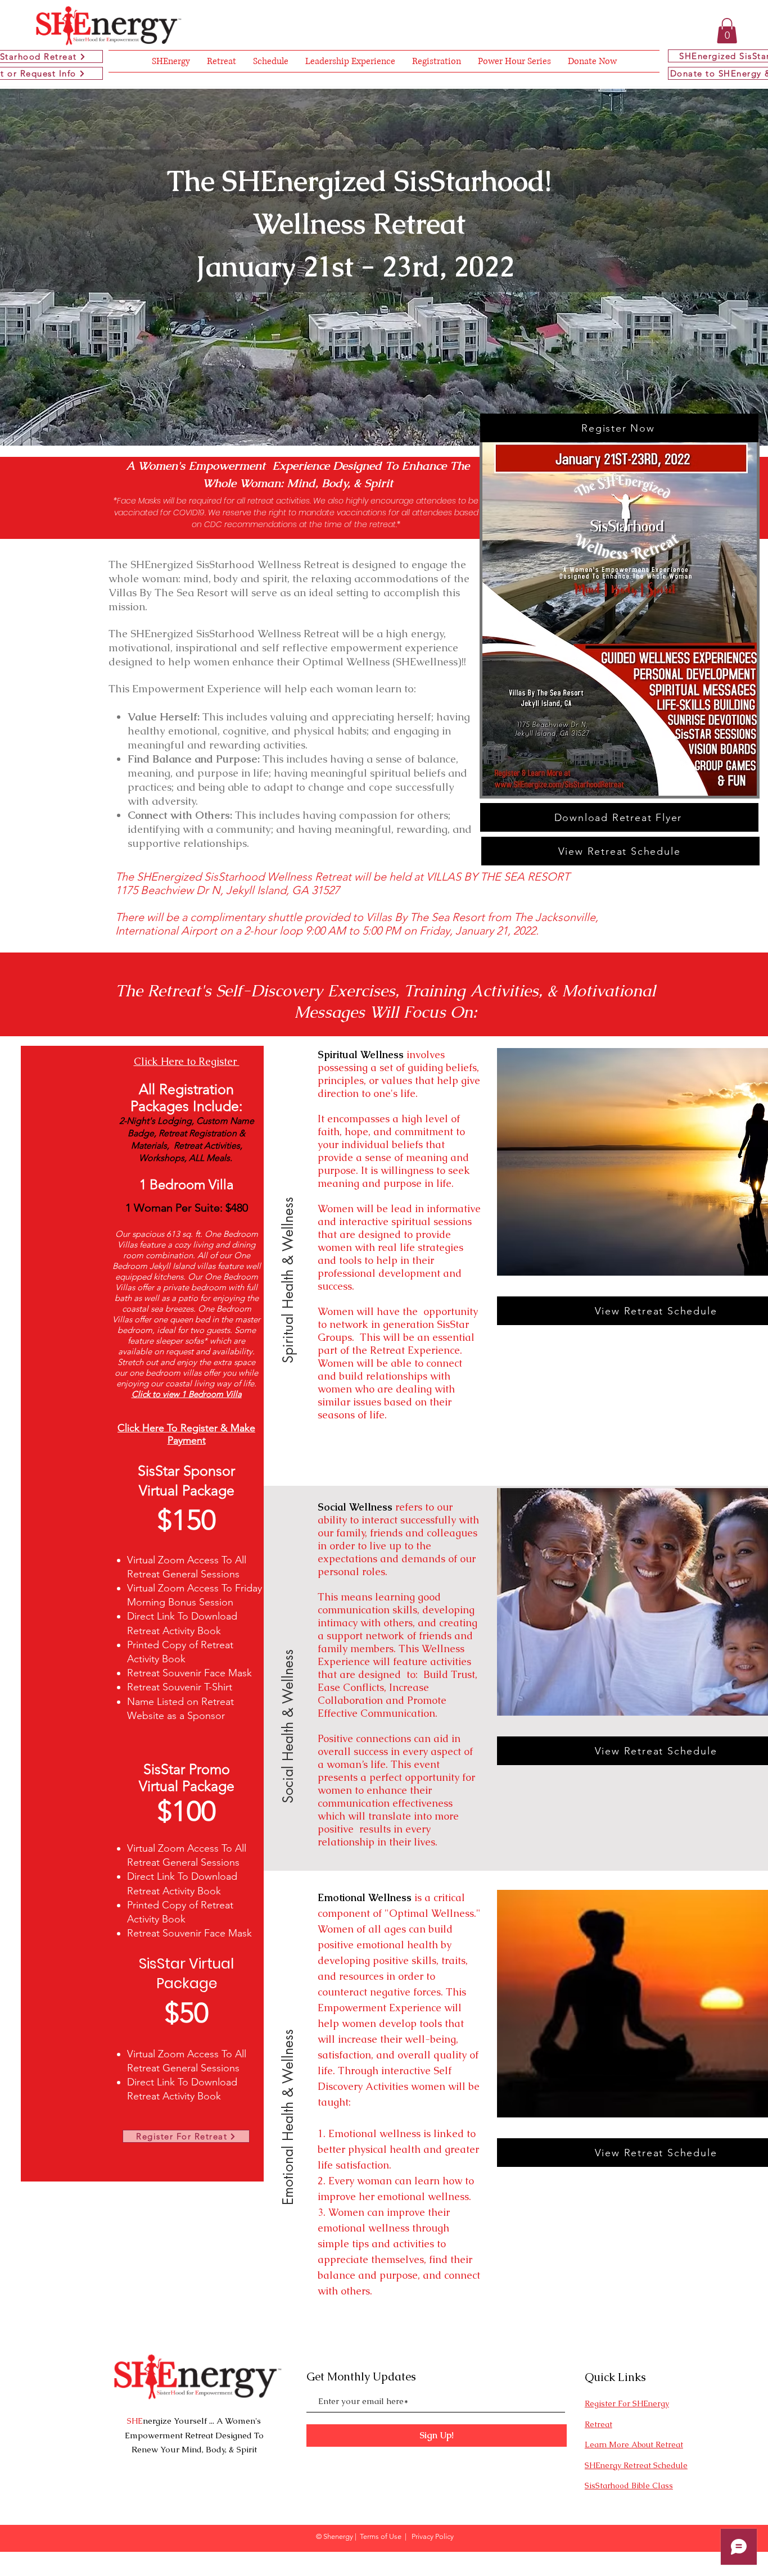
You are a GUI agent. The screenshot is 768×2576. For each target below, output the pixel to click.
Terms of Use (381, 2536)
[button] (727, 31)
